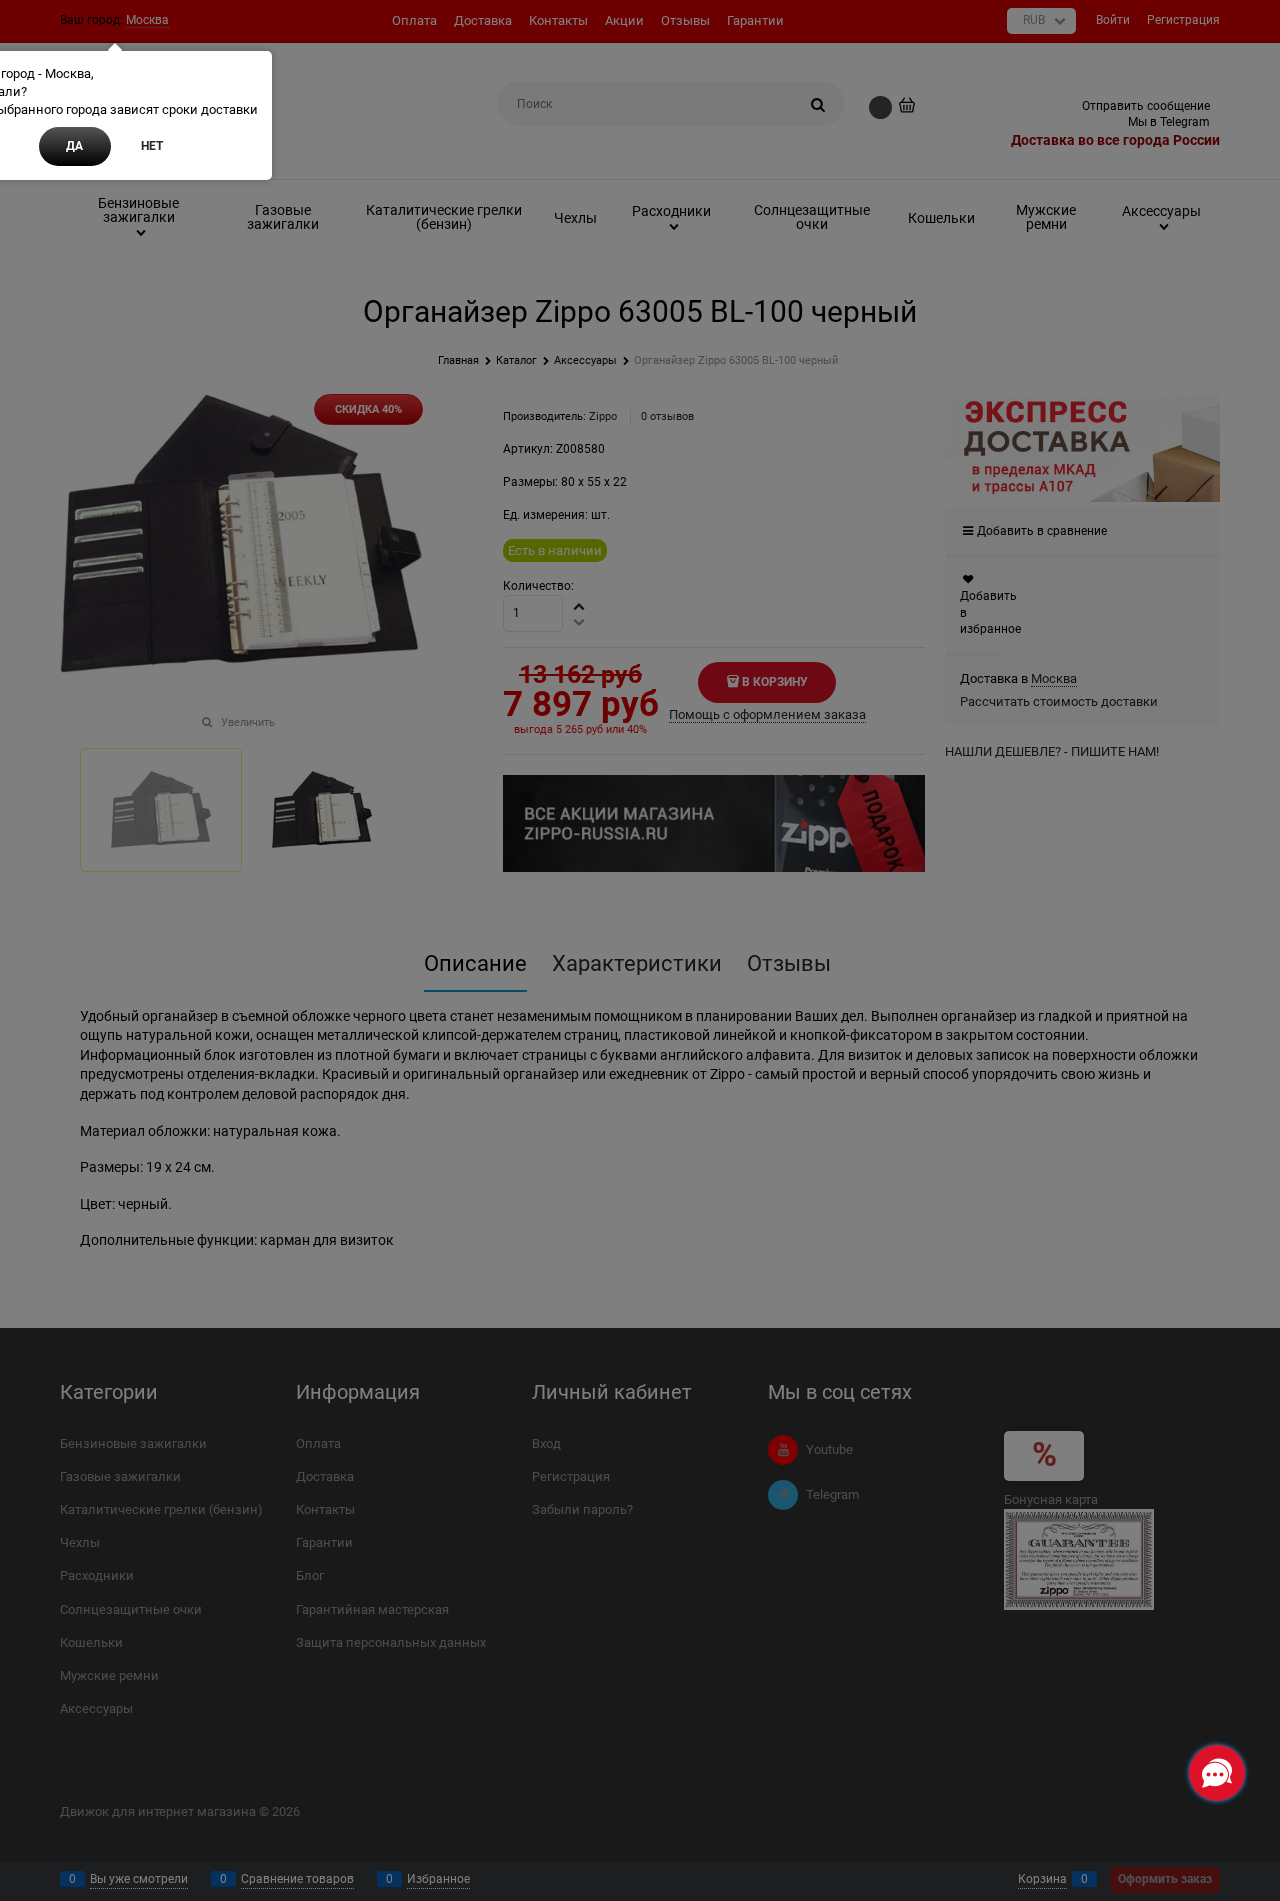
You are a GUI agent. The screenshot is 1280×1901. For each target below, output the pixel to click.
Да (74, 146)
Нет (152, 146)
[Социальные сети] (1217, 1773)
